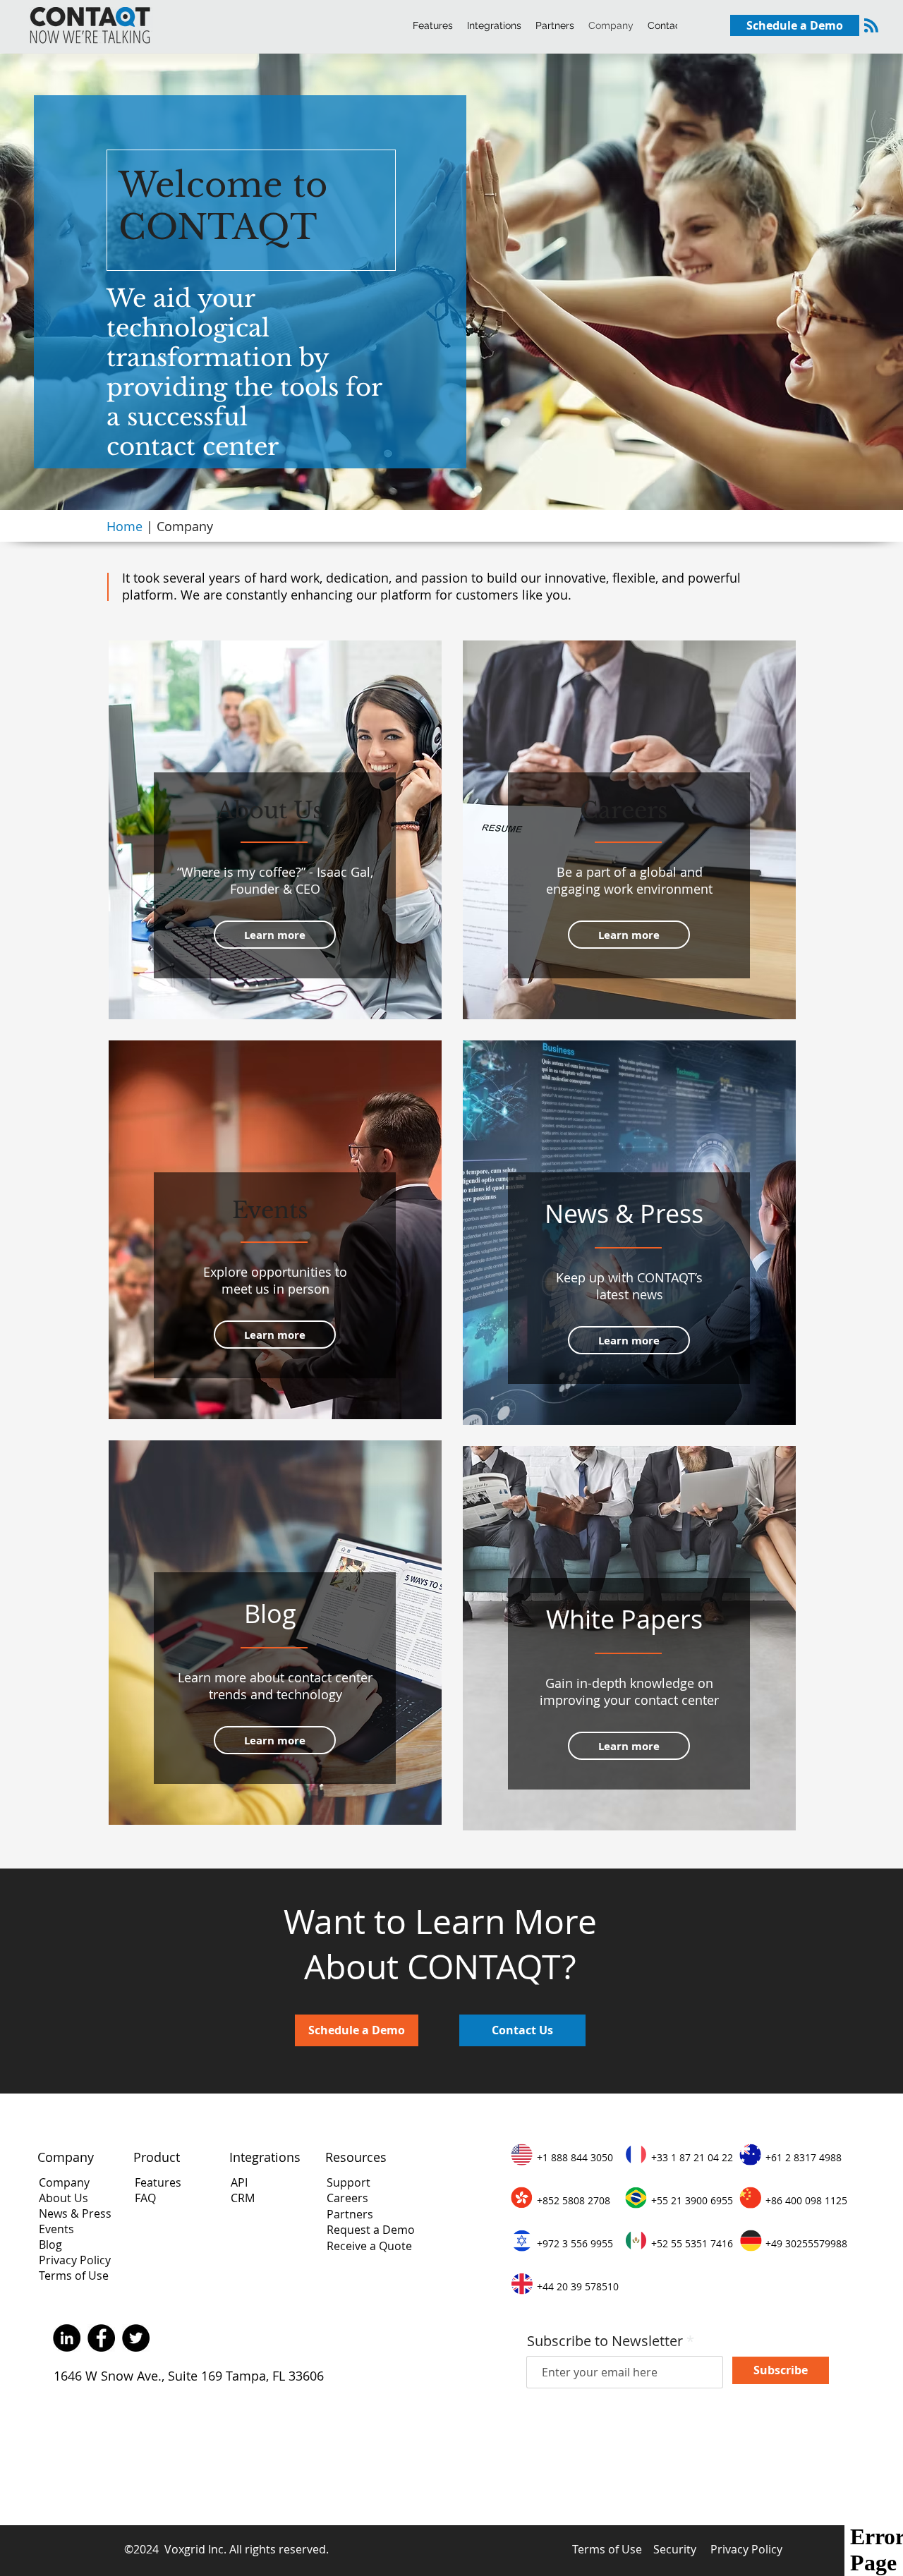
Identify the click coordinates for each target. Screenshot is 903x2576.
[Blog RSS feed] (871, 26)
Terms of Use (74, 2276)
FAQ (145, 2198)
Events (56, 2229)
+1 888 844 (562, 2157)
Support (349, 2182)
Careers (347, 2198)
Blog (50, 2244)
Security (675, 2549)
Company (64, 2182)
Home (126, 526)
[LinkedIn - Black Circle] (67, 2338)
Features (158, 2182)
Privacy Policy (75, 2260)
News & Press (75, 2213)
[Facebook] (101, 2338)
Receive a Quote (369, 2246)
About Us (63, 2198)
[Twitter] (136, 2338)
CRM (243, 2198)
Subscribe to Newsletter (605, 2341)
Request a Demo (371, 2230)
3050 (600, 2157)
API (241, 2182)
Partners (350, 2214)
